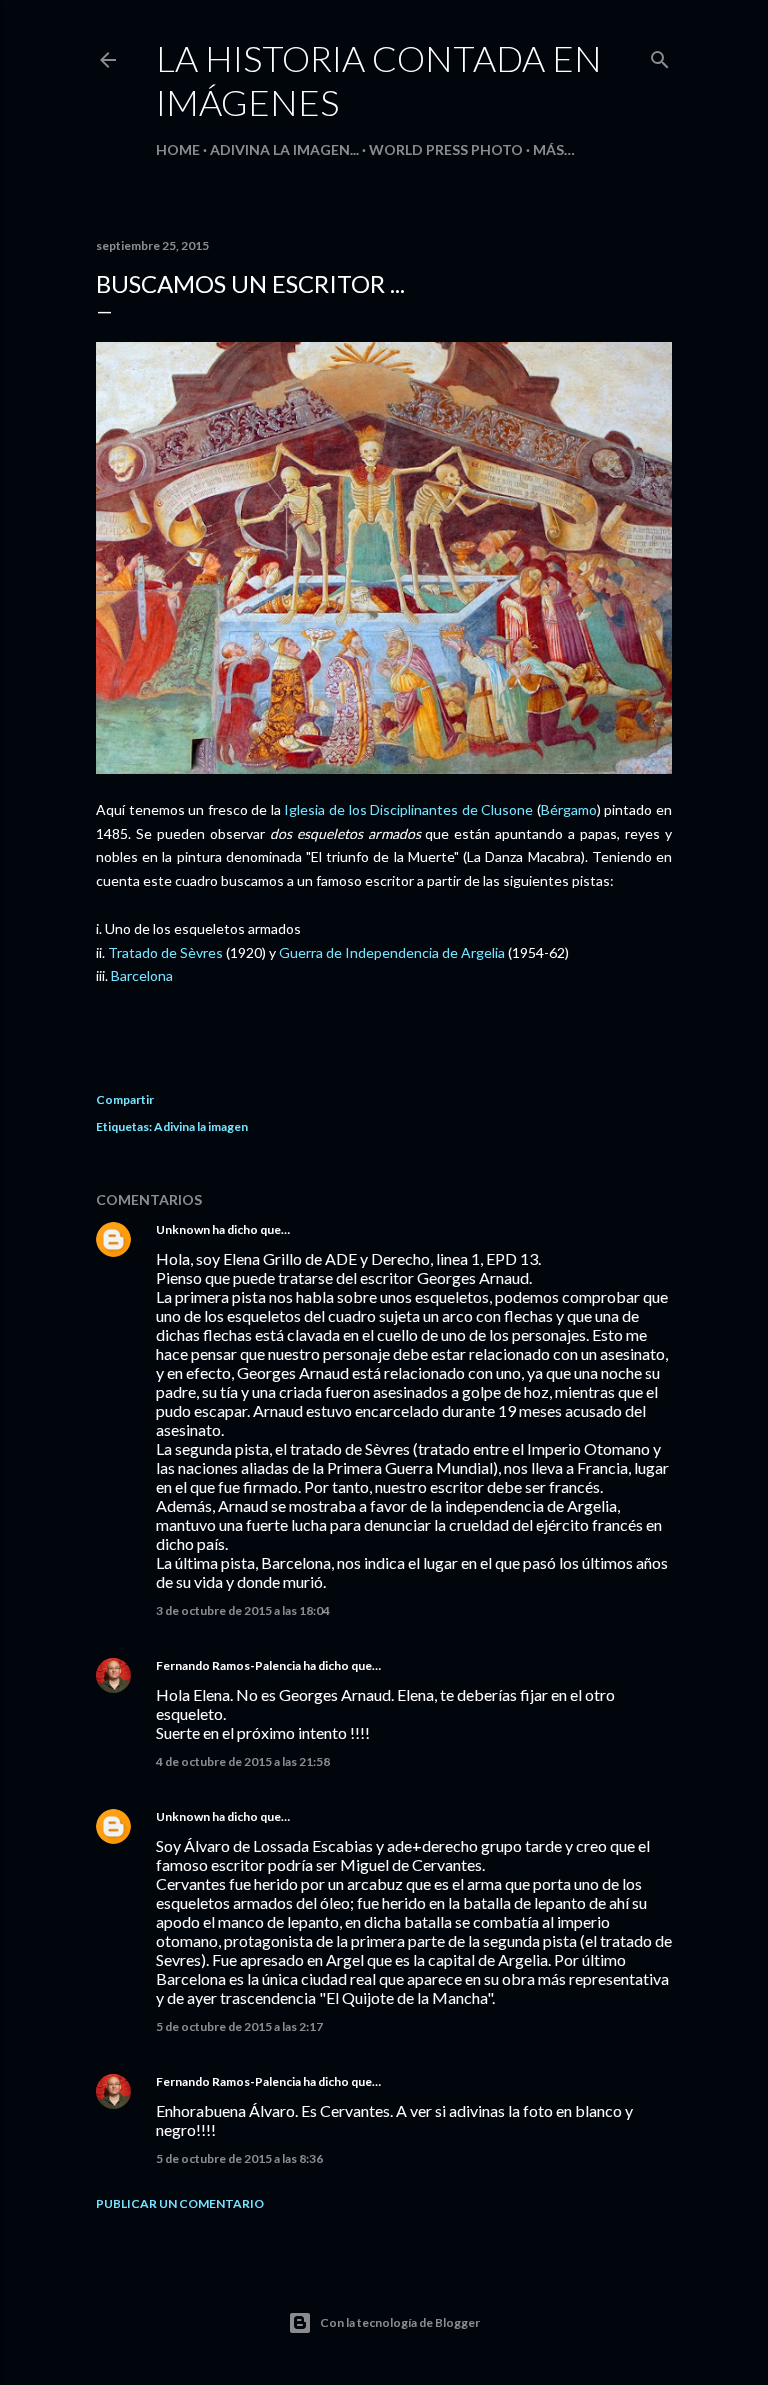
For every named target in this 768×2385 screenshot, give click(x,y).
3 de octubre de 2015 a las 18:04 (243, 1610)
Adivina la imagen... (284, 149)
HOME (178, 149)
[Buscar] (660, 55)
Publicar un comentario (180, 2203)
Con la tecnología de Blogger (400, 2322)
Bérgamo (569, 809)
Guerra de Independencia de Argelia (392, 952)
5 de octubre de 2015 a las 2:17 (239, 2026)
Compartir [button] (125, 1099)
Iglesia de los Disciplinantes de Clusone (408, 809)
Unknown (183, 1229)
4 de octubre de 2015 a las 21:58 (243, 1761)
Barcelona (142, 975)
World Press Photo (446, 149)
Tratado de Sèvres (165, 952)
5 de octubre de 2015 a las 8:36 (239, 2158)
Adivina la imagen (201, 1126)
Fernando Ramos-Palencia (228, 1665)
